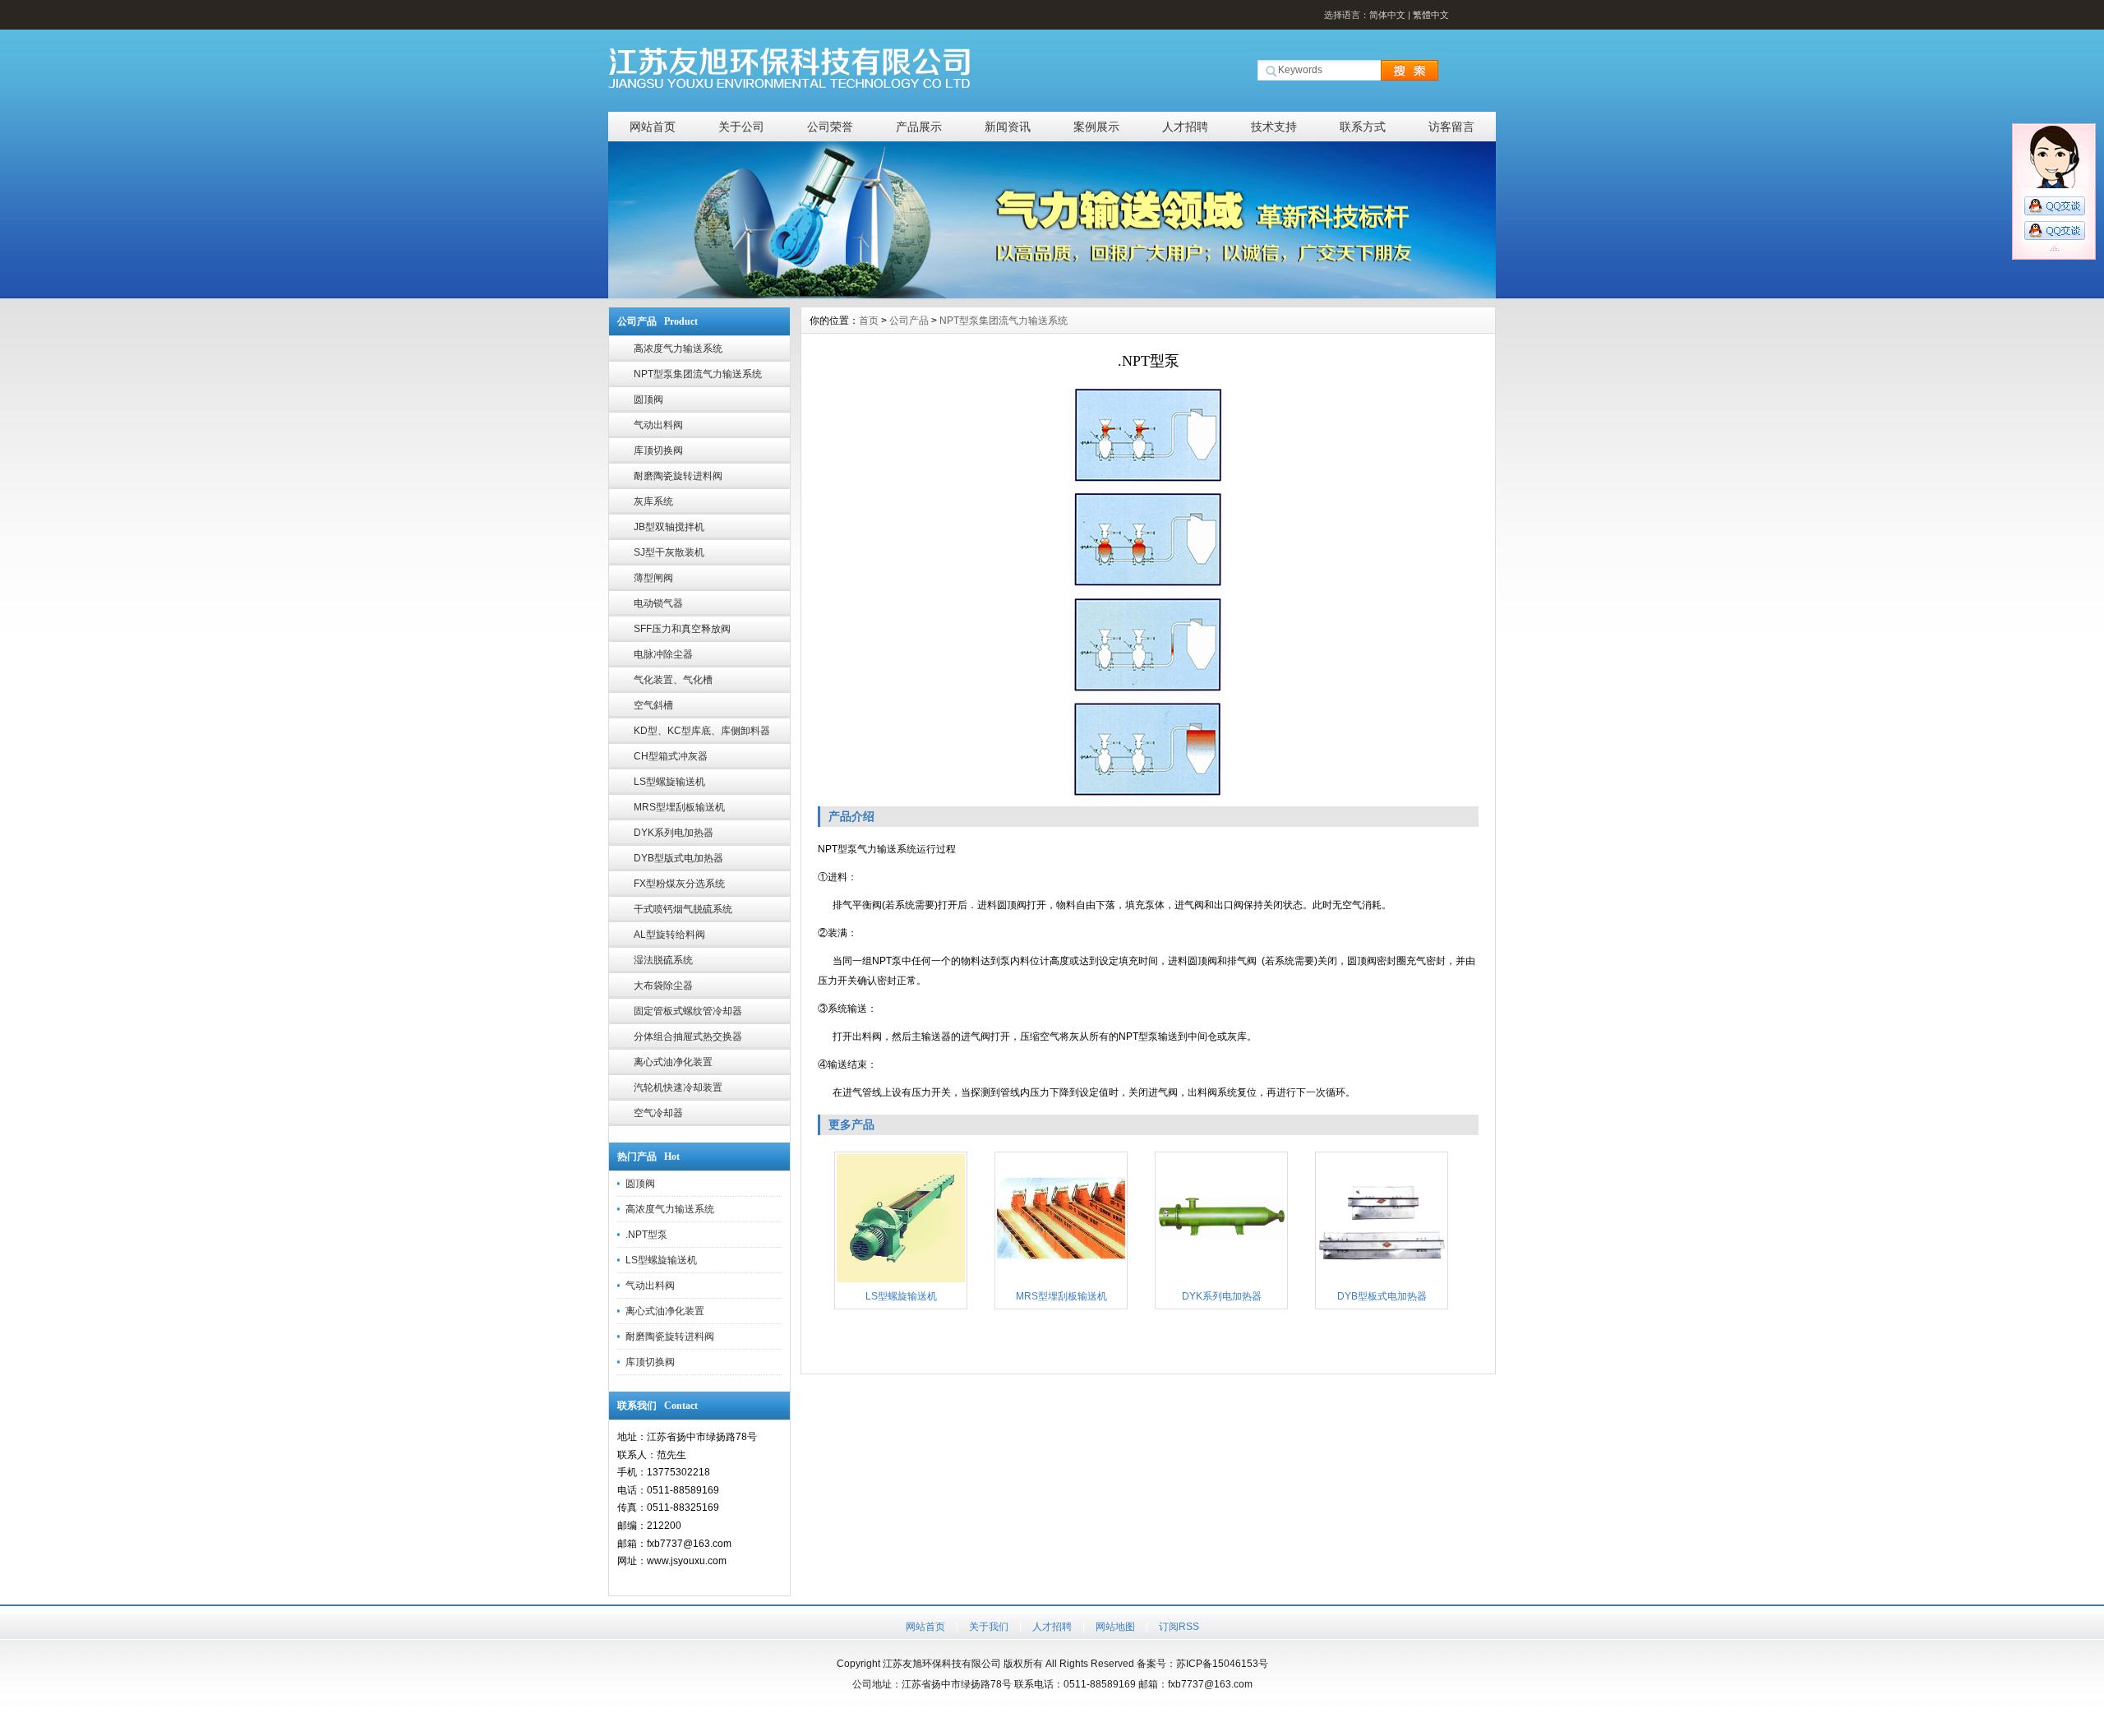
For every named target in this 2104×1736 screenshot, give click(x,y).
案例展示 (1096, 127)
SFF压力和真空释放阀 (682, 629)
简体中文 (1387, 15)
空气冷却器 (658, 1113)
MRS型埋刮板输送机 (679, 807)
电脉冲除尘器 (663, 654)
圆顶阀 (648, 399)
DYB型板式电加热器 (1382, 1296)
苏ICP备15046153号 (1222, 1664)
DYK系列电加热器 (674, 833)
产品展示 (919, 127)
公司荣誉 (830, 127)
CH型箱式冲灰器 (671, 756)
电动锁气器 (658, 603)
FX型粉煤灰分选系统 (679, 884)
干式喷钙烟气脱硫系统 (683, 909)
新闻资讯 (1008, 127)
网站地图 (1115, 1627)
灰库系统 (653, 501)
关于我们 (989, 1627)
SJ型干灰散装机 (669, 552)
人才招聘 (1185, 127)
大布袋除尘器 (663, 986)
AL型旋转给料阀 (669, 935)
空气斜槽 (653, 705)
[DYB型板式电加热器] (1382, 1281)
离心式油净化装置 (673, 1062)
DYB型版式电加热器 (678, 858)
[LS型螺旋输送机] (901, 1281)
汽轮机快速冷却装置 (678, 1087)
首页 (869, 321)
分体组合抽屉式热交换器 (688, 1037)
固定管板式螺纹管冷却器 (688, 1011)
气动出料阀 (658, 425)
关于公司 (741, 127)
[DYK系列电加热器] (1221, 1281)
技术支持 (1274, 127)
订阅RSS (1179, 1627)
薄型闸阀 (653, 578)
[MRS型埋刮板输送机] (1061, 1281)
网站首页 (653, 127)
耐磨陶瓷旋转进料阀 (678, 476)
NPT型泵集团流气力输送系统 (698, 374)
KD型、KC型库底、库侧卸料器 (702, 731)
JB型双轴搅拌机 (669, 527)
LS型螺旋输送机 (669, 782)
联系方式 (1363, 127)
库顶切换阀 (658, 450)
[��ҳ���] (1052, 294)
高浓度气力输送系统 (678, 349)
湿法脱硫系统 (663, 960)
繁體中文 (1431, 15)
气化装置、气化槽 (673, 680)
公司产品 (909, 321)
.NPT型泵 (646, 1235)
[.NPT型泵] (1148, 593)
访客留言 (1451, 127)
